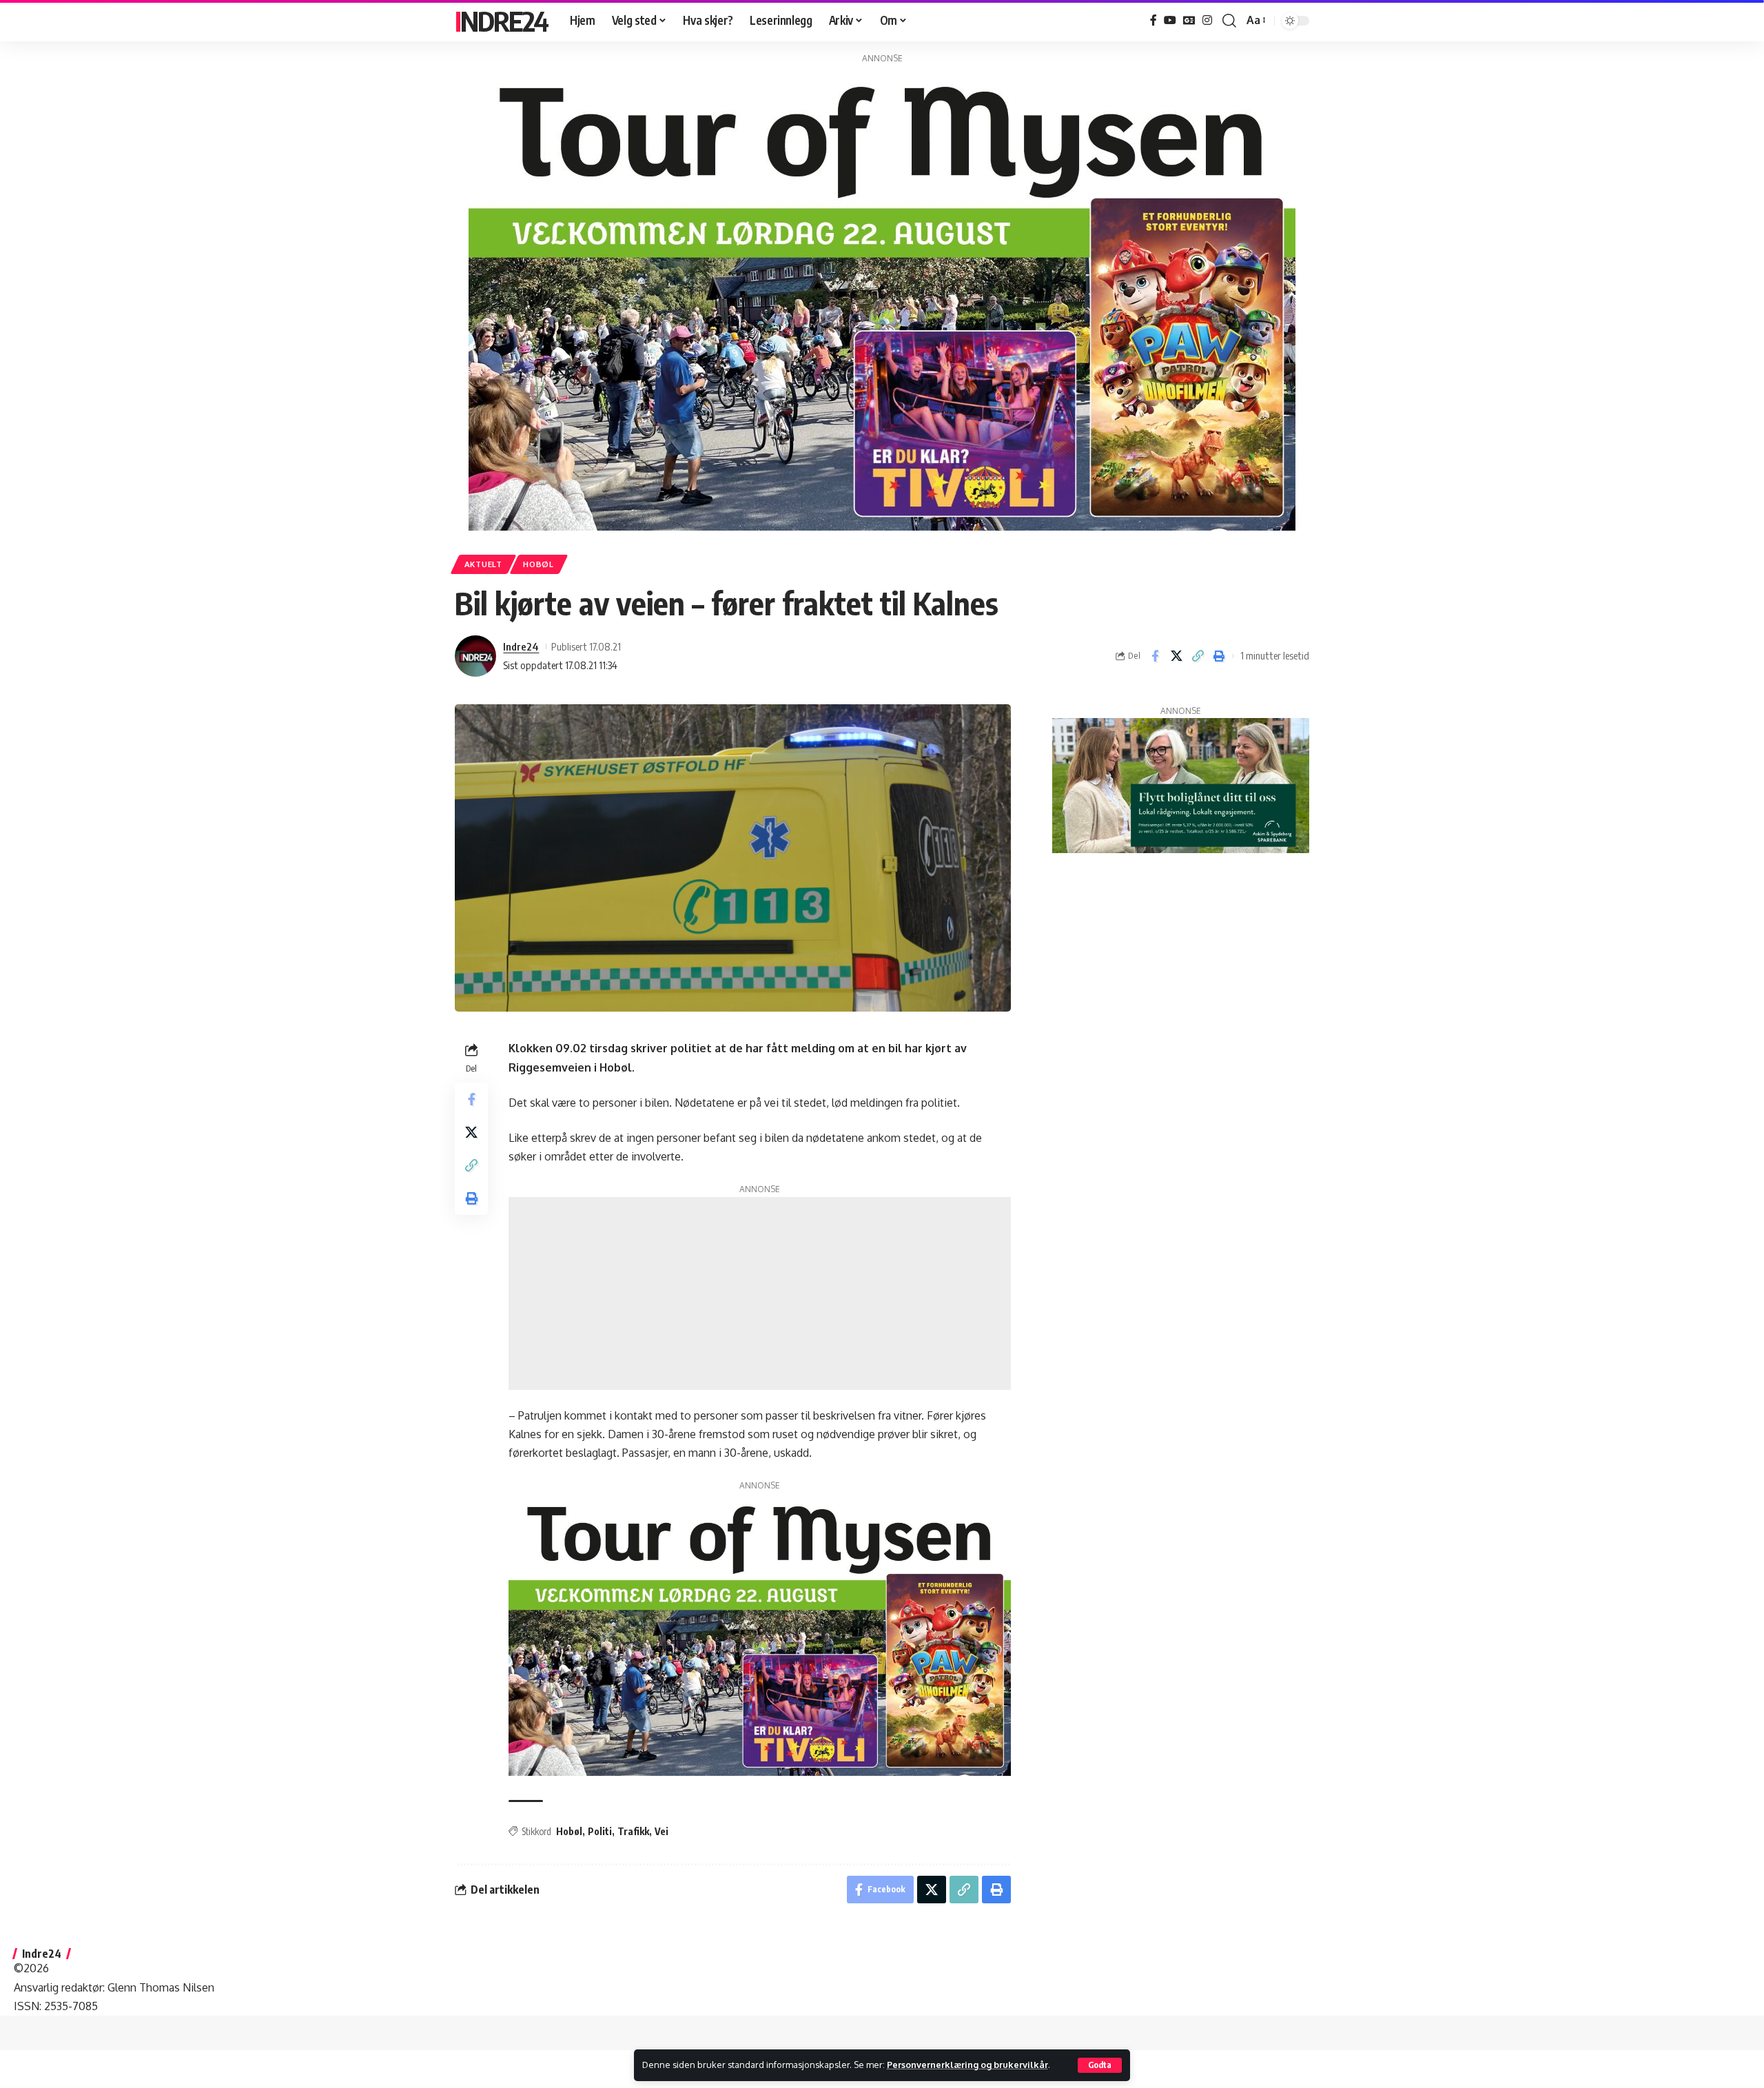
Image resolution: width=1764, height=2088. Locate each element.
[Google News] (1189, 20)
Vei (661, 1831)
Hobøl (539, 564)
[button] (1100, 2065)
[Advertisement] (760, 1293)
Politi (600, 1831)
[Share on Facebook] (1155, 656)
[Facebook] (1153, 20)
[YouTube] (1170, 20)
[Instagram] (1207, 20)
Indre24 (501, 21)
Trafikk (633, 1831)
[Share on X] (1176, 656)
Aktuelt (483, 564)
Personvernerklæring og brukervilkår (967, 2065)
